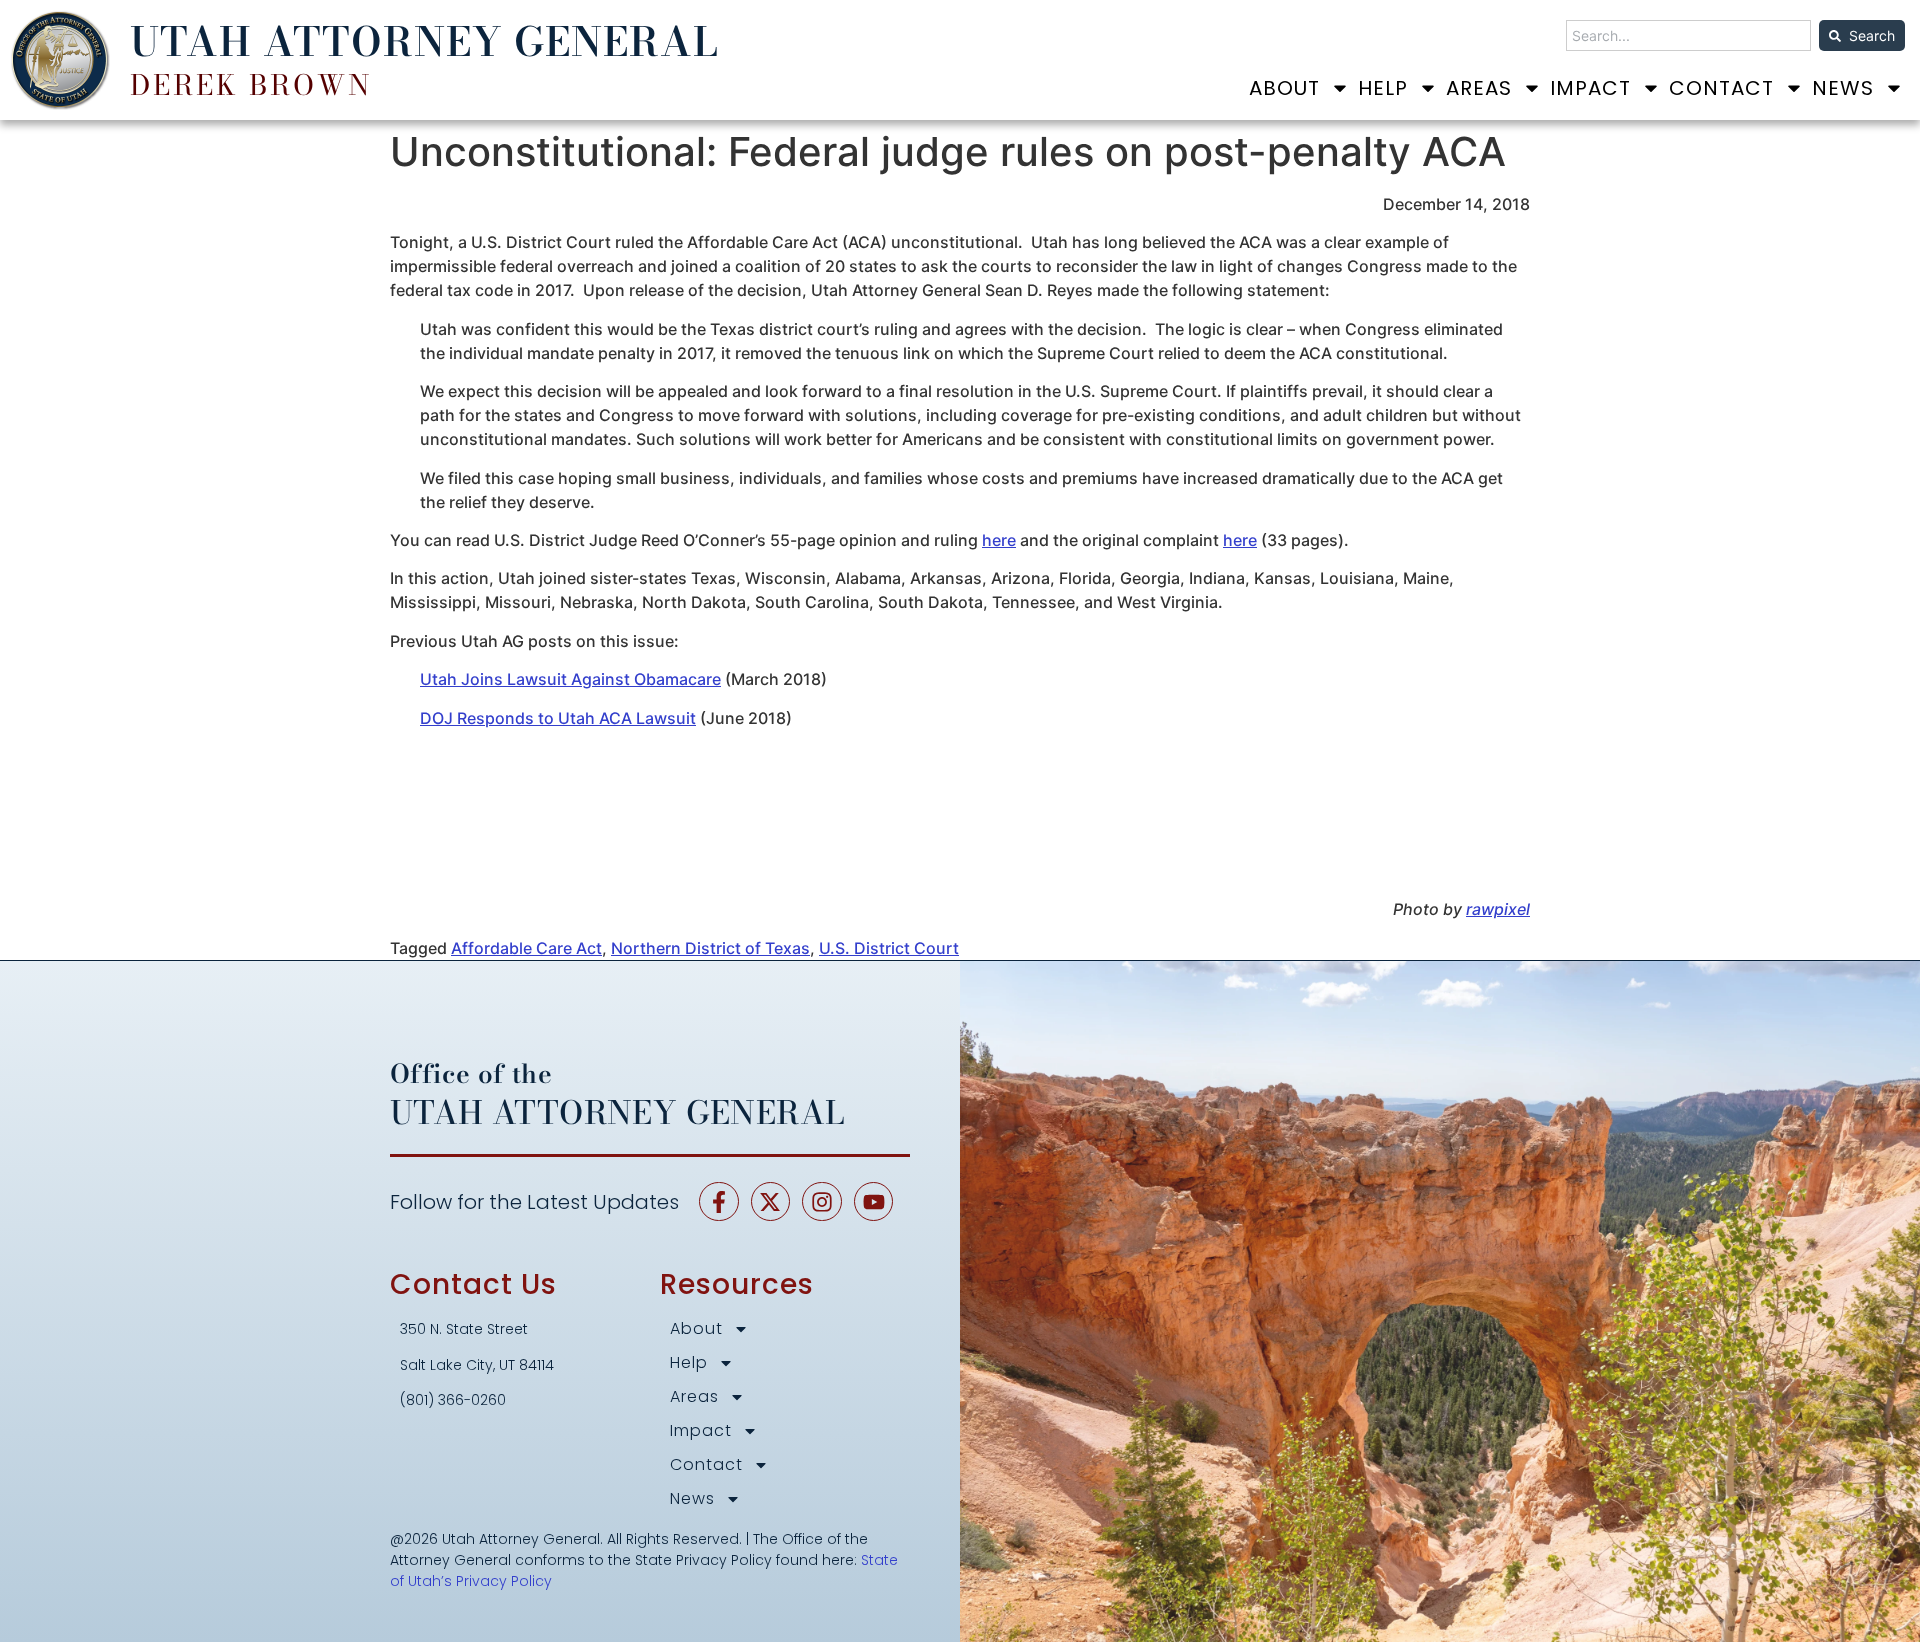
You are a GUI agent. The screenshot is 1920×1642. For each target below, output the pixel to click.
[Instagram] (822, 1202)
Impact (1590, 88)
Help (1383, 88)
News (1843, 88)
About (1284, 88)
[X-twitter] (771, 1202)
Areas (1479, 88)
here (999, 540)
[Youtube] (874, 1202)
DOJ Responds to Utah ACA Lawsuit (558, 718)
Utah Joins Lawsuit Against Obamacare (570, 679)
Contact (1721, 88)
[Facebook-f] (719, 1202)
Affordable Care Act (526, 948)
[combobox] (1688, 35)
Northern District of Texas (710, 948)
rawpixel (1498, 909)
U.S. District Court (889, 948)
